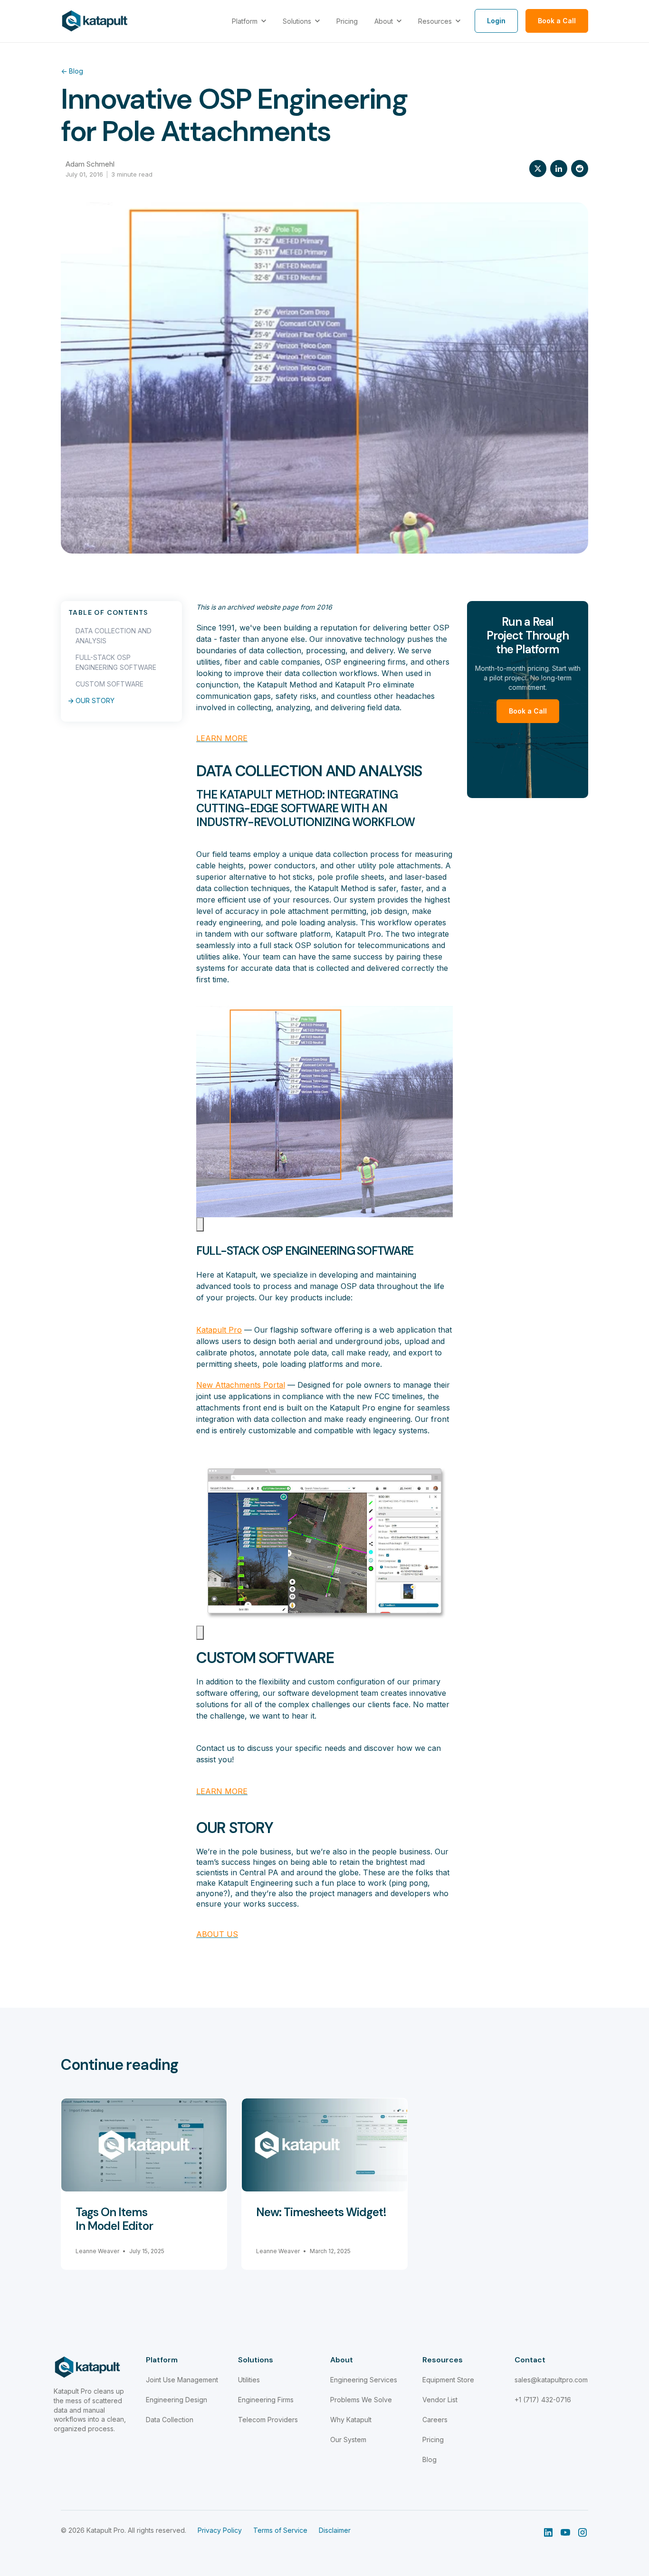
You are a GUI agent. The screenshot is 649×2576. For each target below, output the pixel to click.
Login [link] (496, 21)
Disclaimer (335, 2530)
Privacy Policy (220, 2530)
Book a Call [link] (557, 21)
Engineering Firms (266, 2400)
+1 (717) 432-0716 (543, 2400)
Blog (72, 71)
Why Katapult (351, 2420)
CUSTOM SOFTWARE (110, 684)
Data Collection (170, 2420)
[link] (95, 20)
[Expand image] (200, 1224)
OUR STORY (95, 700)
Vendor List (440, 2400)
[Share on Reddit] (580, 169)
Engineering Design (177, 2400)
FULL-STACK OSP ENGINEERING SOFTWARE (116, 662)
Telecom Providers (268, 2420)
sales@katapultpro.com (551, 2380)
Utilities (249, 2380)
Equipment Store (448, 2380)
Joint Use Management (182, 2380)
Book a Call (528, 711)
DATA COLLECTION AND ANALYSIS (114, 636)
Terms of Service (280, 2530)
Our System (348, 2440)
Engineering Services (364, 2380)
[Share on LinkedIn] (559, 169)
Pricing (433, 2440)
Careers (435, 2420)
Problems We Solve (361, 2400)
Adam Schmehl (90, 164)
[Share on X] (538, 169)
